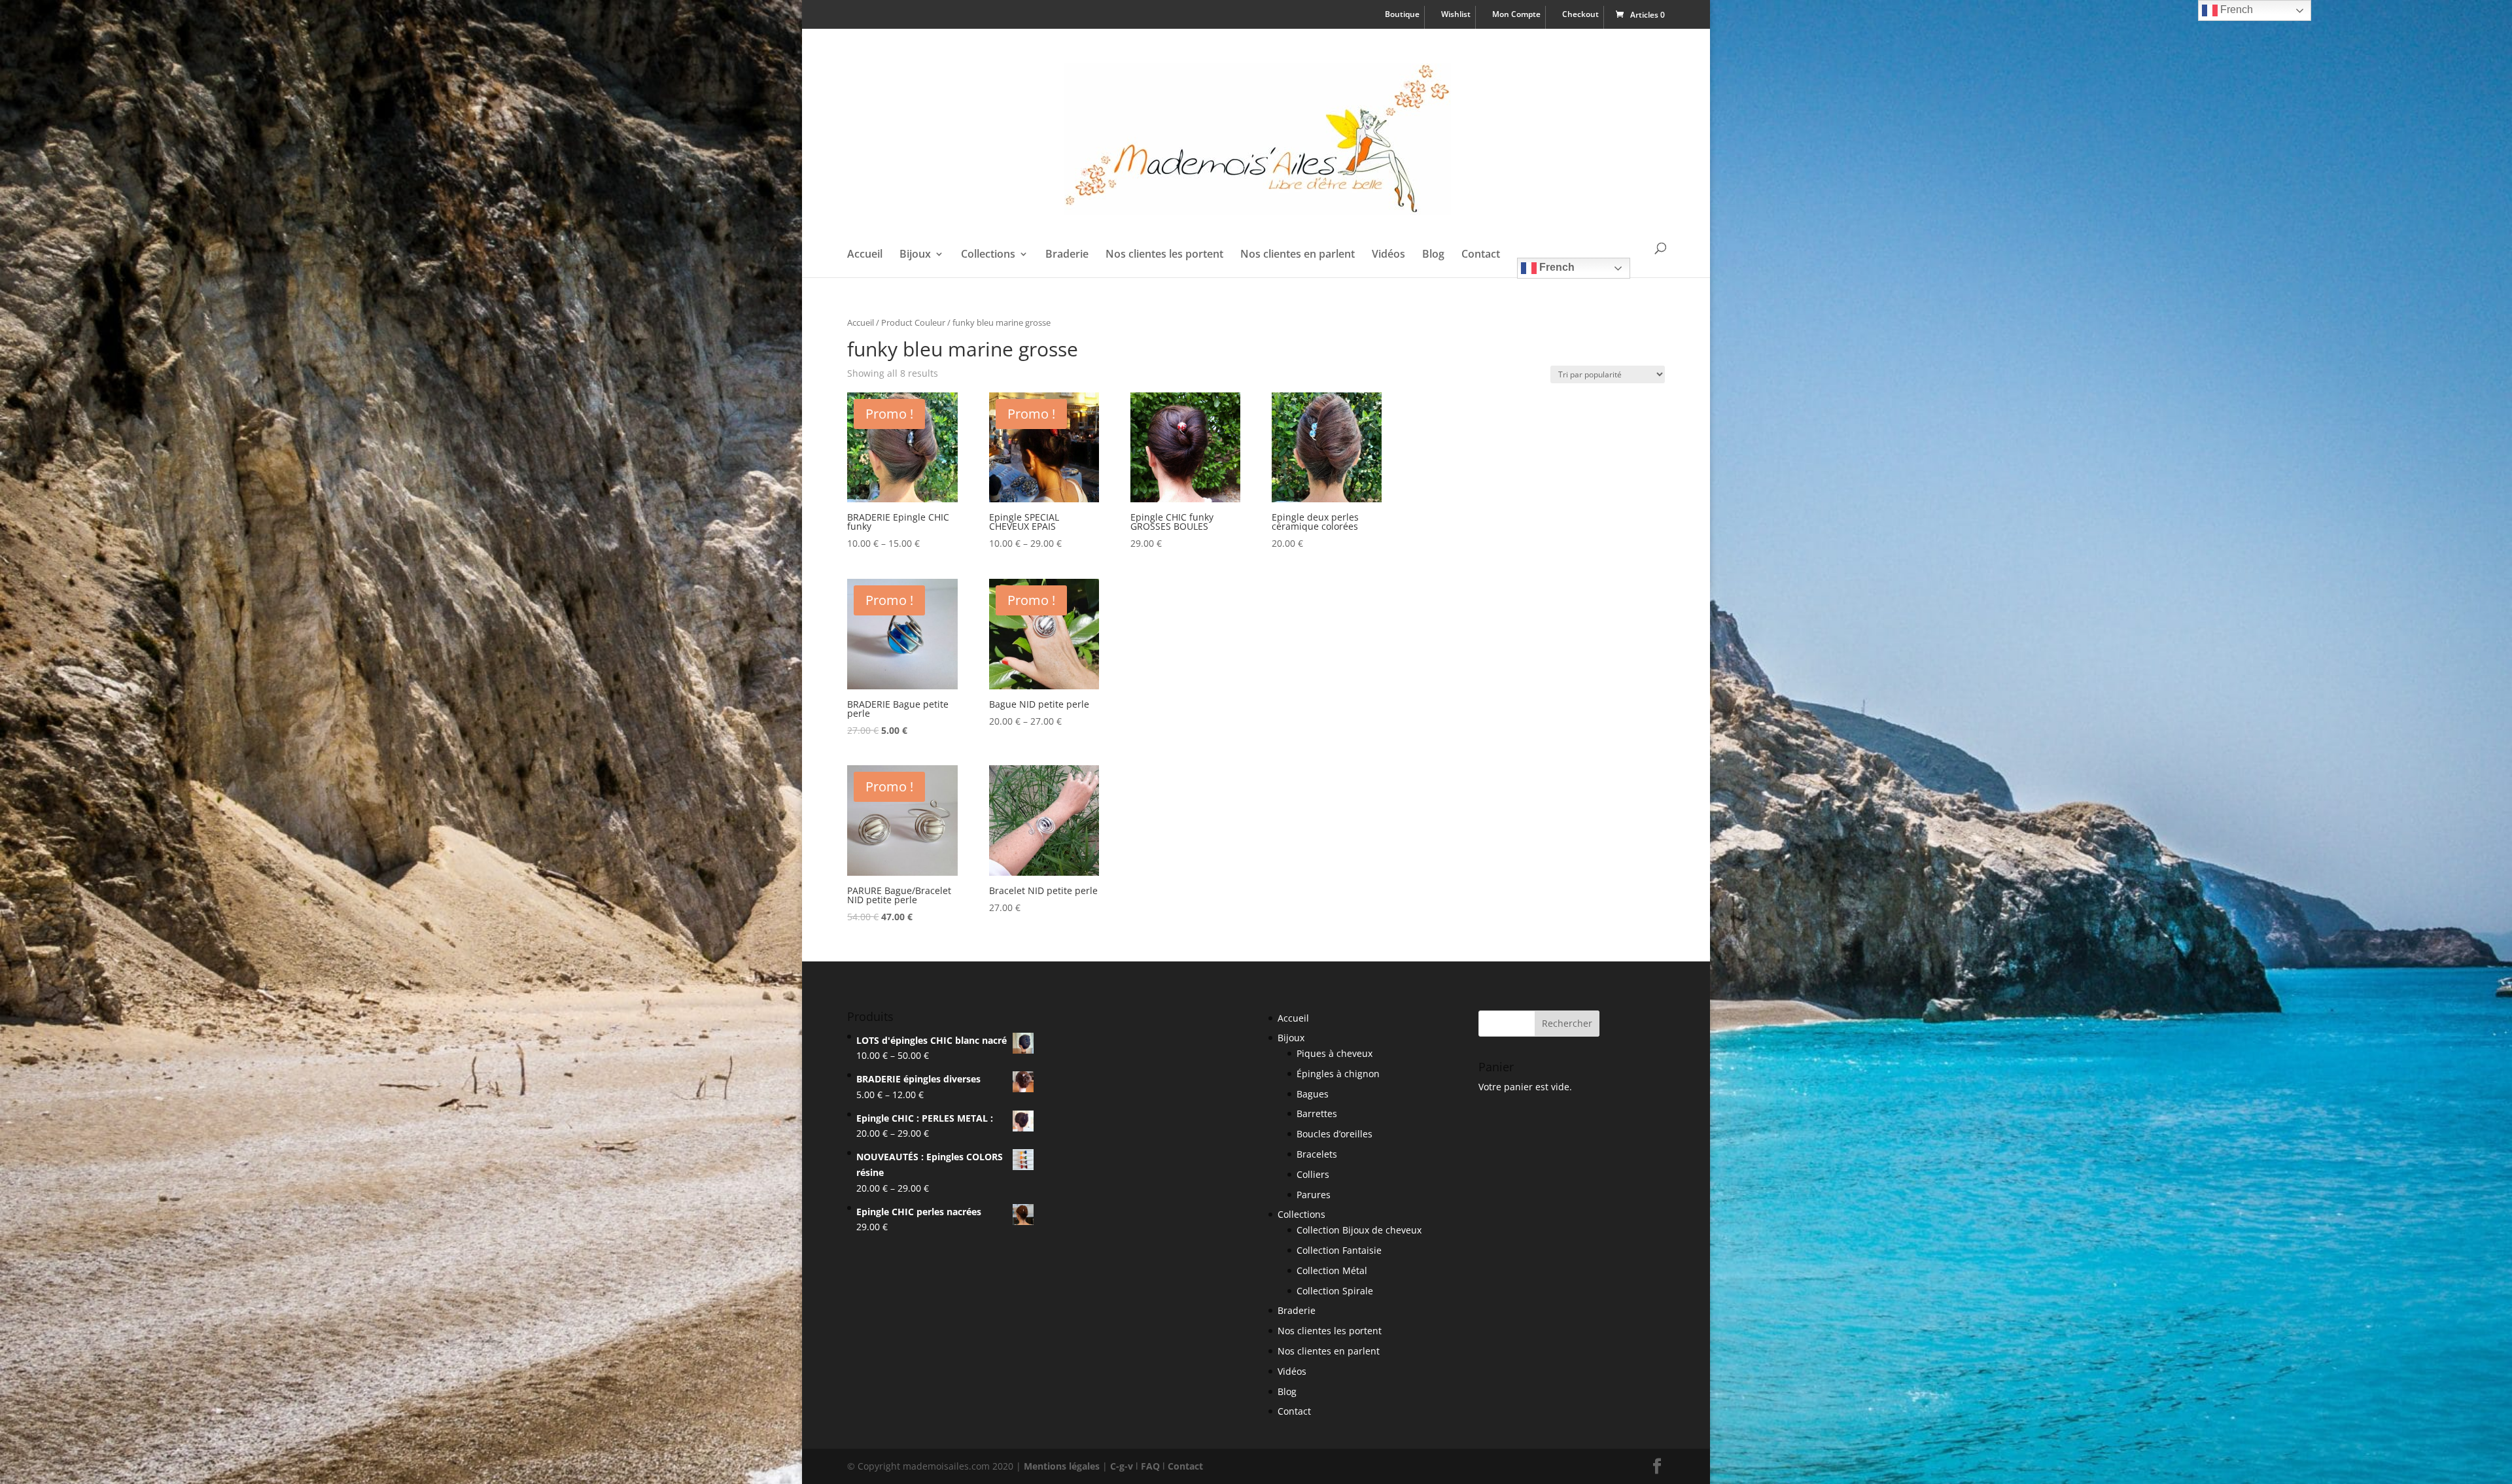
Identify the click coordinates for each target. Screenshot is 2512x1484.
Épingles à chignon (1338, 1074)
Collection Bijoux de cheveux (1359, 1230)
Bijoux (915, 255)
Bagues (1313, 1094)
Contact (1481, 255)
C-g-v (1122, 1466)
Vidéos (1388, 255)
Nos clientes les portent (1164, 255)
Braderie (1067, 255)
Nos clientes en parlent (1298, 255)
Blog (1433, 255)
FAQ (1150, 1466)
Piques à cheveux (1334, 1053)
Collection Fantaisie (1339, 1250)
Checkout (1580, 15)
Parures (1314, 1195)
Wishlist (1456, 15)
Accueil (865, 255)
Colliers (1313, 1174)
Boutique (1402, 15)
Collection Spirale (1335, 1291)
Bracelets (1317, 1154)
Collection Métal (1332, 1270)
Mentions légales (1062, 1466)
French (1556, 267)
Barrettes (1317, 1113)
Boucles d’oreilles (1334, 1134)
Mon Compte (1516, 15)
